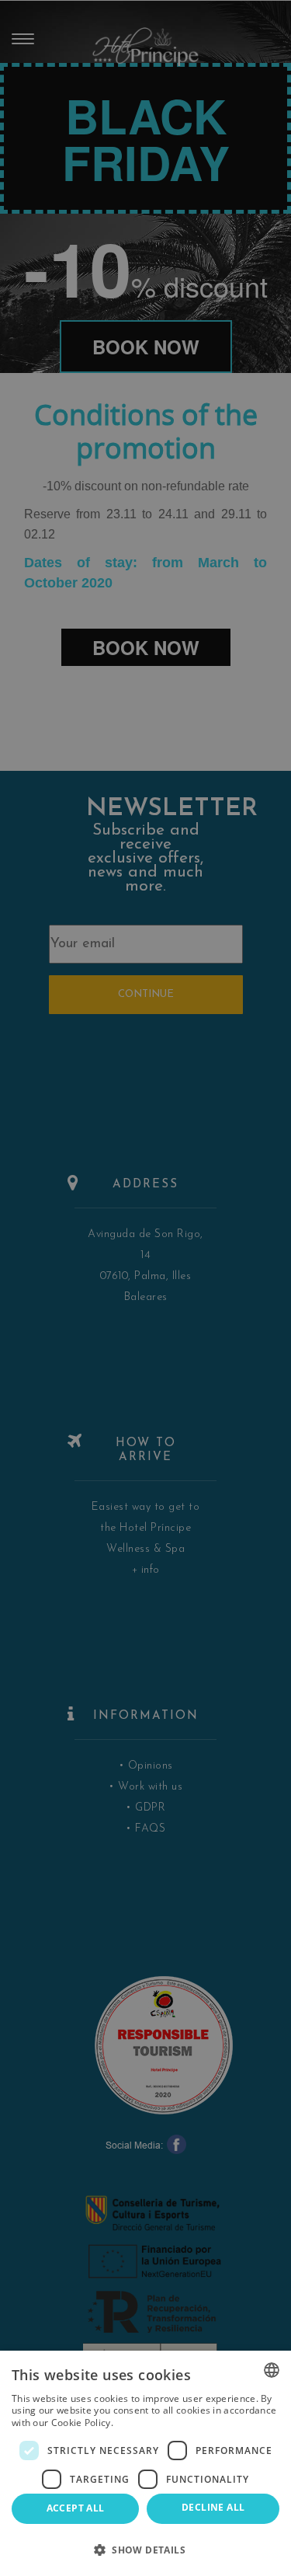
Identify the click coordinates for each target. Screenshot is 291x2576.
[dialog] (145, 2463)
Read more (140, 2423)
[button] (145, 2549)
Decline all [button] (213, 2507)
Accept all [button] (76, 2508)
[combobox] (272, 2370)
